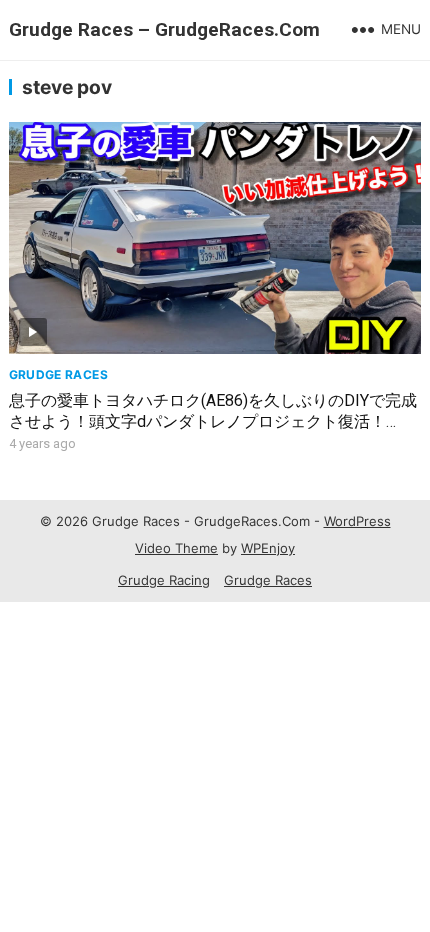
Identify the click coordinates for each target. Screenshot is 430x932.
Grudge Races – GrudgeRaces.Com (164, 29)
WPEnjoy (268, 548)
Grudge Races (58, 374)
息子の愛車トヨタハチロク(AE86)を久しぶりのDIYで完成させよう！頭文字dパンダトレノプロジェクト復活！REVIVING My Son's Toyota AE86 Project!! (213, 421)
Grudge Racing (164, 580)
